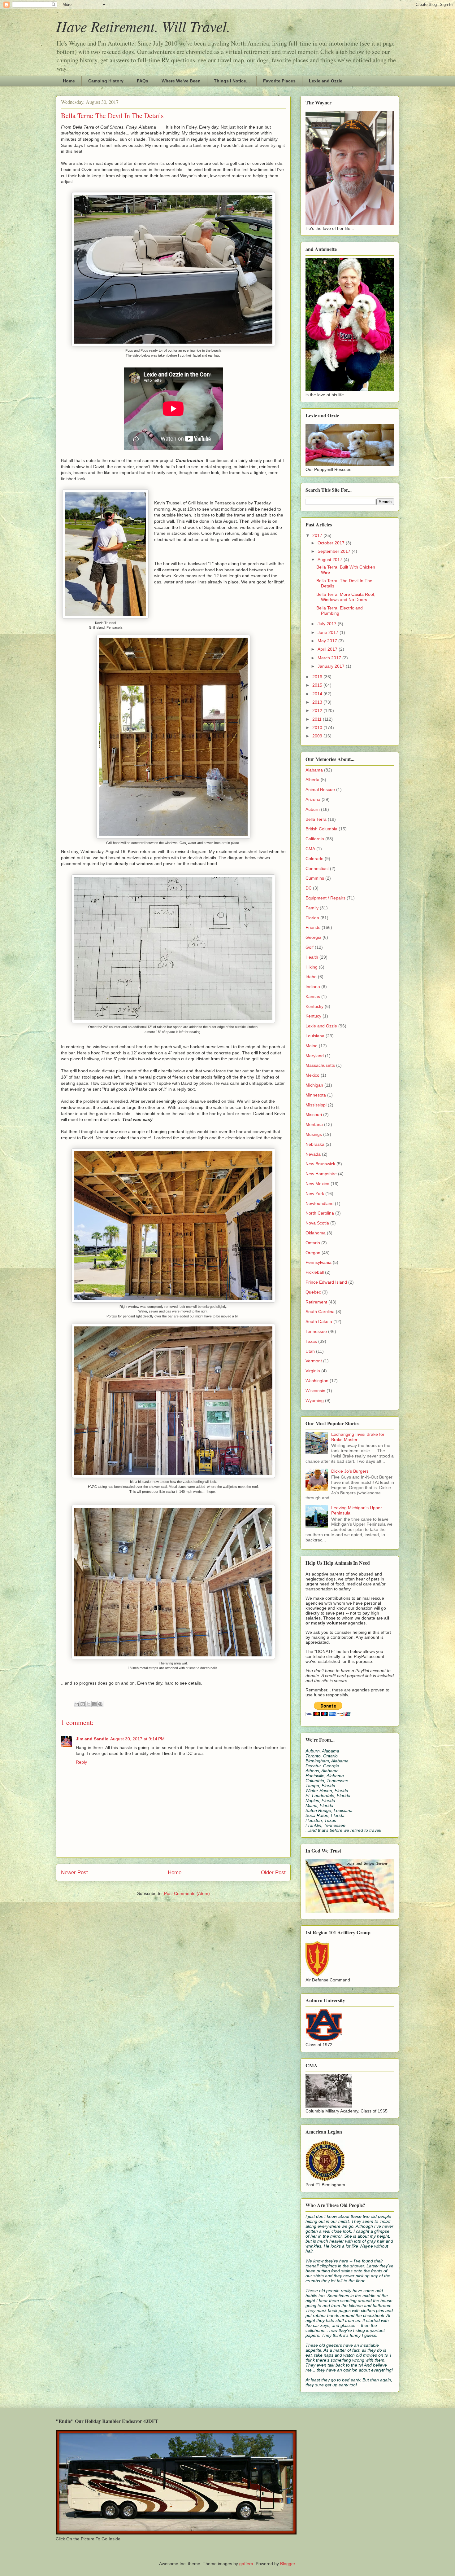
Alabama (314, 770)
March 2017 (330, 658)
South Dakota (319, 1321)
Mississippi (316, 1105)
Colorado (314, 859)
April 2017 (328, 649)
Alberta (312, 780)
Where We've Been (181, 81)
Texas (311, 1341)
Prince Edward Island (326, 1282)
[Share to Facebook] (94, 1704)
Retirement (316, 1302)
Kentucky (314, 1006)
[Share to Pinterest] (100, 1704)
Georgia (313, 937)
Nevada (313, 1154)
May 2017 (328, 641)
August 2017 (331, 560)
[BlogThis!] (83, 1704)
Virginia (313, 1371)
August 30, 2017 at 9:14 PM (137, 1739)
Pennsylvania (318, 1262)
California (315, 839)
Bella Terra (316, 819)
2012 (318, 710)
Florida (312, 918)
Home (69, 81)
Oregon (313, 1253)
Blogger (288, 2564)
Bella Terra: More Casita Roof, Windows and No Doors (346, 597)
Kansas (313, 996)
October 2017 (332, 543)
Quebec (313, 1292)
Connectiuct (317, 868)
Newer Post (74, 1873)
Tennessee (316, 1331)
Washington (317, 1381)
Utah (310, 1351)
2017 (318, 535)
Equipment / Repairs (325, 898)
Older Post (273, 1873)
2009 (318, 736)
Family (312, 908)
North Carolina (320, 1213)
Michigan (314, 1085)
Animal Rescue (320, 789)
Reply (81, 1762)
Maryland (315, 1056)
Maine (312, 1046)
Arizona (313, 799)
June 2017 (329, 632)
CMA (310, 849)
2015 (318, 685)
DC (309, 888)
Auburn (313, 809)
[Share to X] (89, 1704)
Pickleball (315, 1272)
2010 (318, 728)
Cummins (315, 878)
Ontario (313, 1243)
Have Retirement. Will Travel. (143, 26)
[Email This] (77, 1704)
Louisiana (315, 1036)
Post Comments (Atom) (187, 1893)
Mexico (312, 1075)
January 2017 (332, 666)
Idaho (311, 977)
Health (312, 957)
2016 (318, 677)
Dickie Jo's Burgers (350, 1471)
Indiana (313, 987)
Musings (314, 1134)
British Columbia (321, 829)
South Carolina (320, 1312)
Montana (314, 1124)
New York (315, 1193)
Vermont (314, 1361)
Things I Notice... (232, 81)
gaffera (246, 2564)
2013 (318, 702)
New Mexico (317, 1184)
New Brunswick (320, 1164)
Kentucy (313, 1016)
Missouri (314, 1114)
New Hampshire (321, 1174)
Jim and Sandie (92, 1739)
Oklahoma (316, 1233)
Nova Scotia (317, 1223)
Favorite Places (279, 81)
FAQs (143, 81)
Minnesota (316, 1095)
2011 (318, 719)
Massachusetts (320, 1065)
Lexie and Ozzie (326, 81)
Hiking (312, 967)
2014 (318, 694)
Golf (310, 947)
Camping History (106, 81)
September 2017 (335, 551)
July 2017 (328, 624)
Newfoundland (320, 1203)
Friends (313, 927)
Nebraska (315, 1144)
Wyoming (315, 1400)
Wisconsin (315, 1391)
